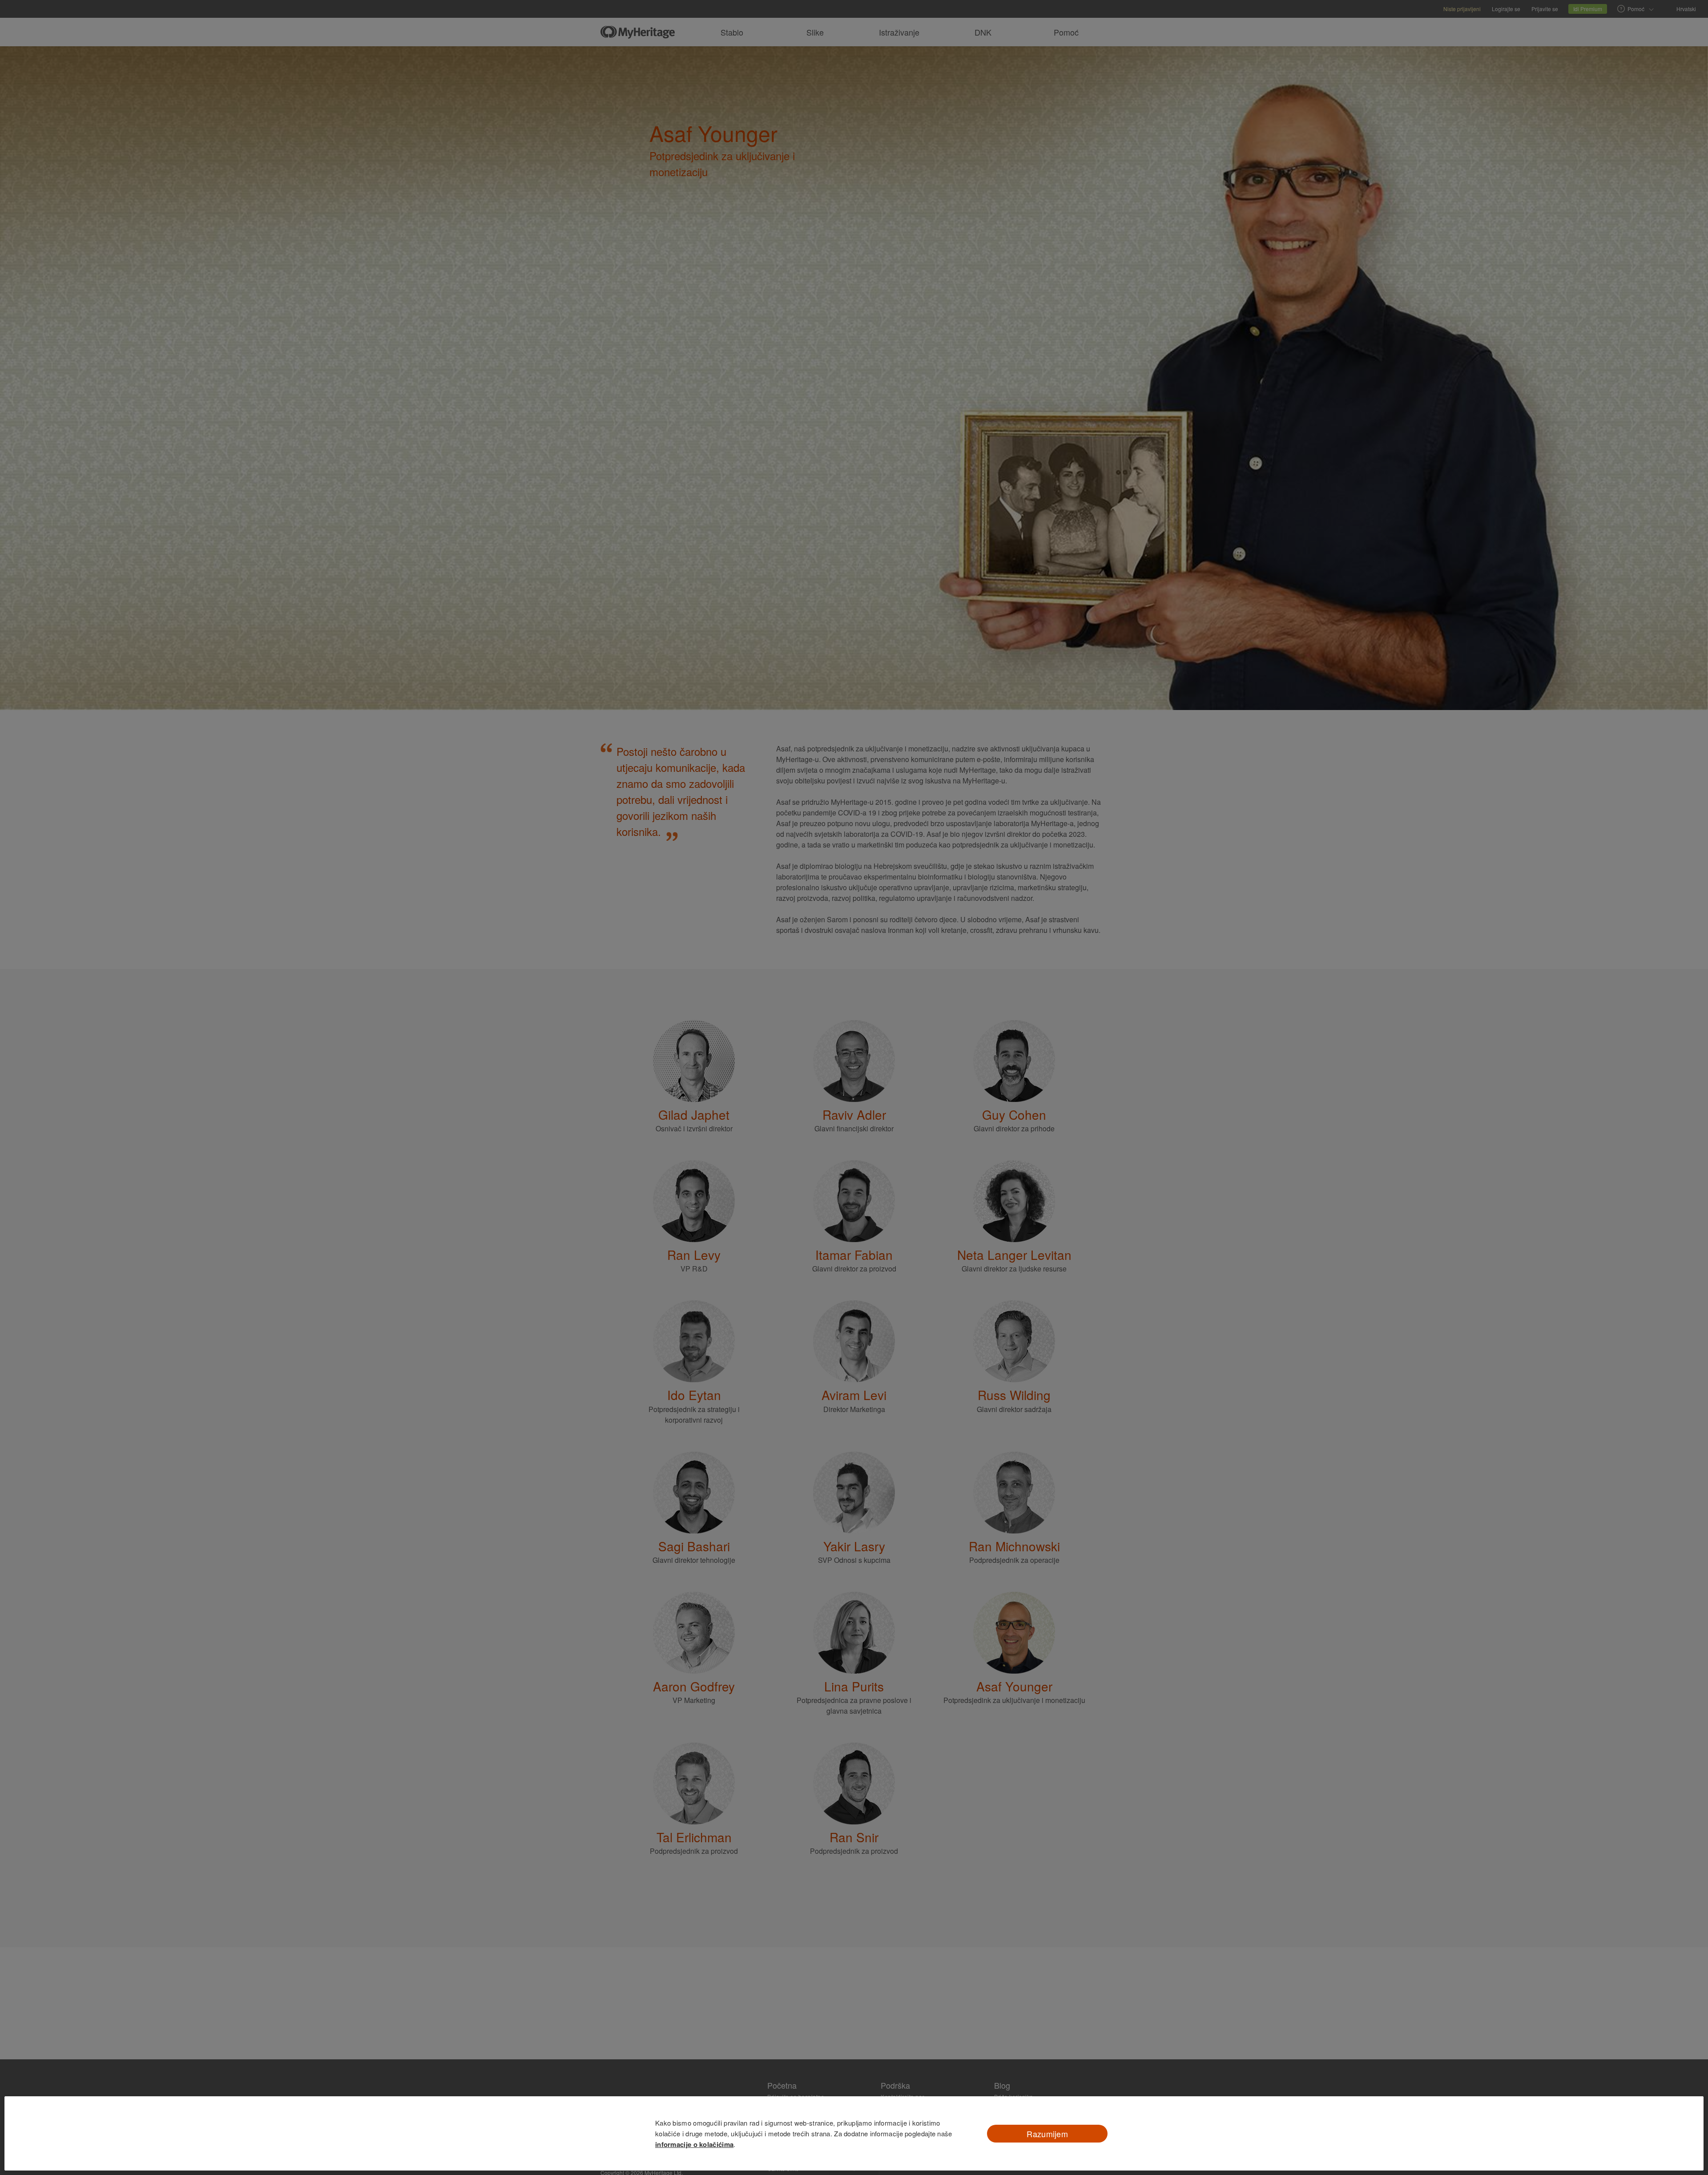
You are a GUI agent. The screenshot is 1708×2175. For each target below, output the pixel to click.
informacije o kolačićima (694, 2144)
